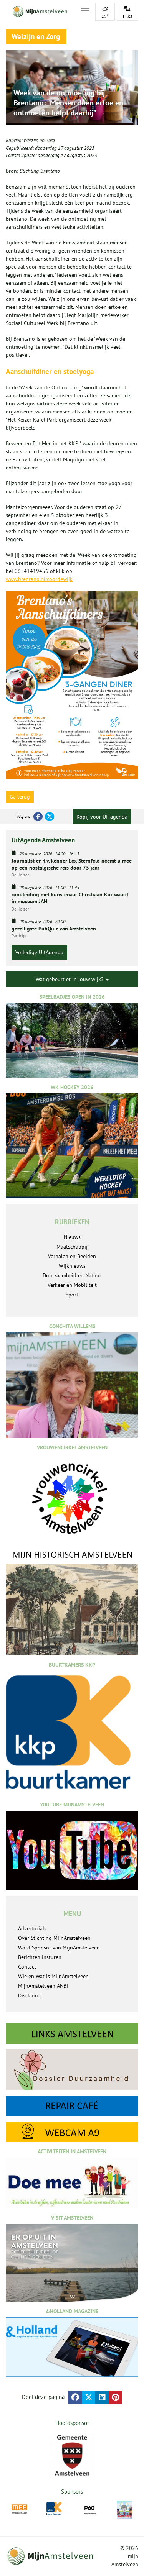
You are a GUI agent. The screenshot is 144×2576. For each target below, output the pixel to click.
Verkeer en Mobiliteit (72, 1285)
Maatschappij (72, 1247)
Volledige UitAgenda (39, 952)
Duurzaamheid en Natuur (72, 1275)
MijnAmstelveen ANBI (43, 1986)
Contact (27, 1967)
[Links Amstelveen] (72, 2034)
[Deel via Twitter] (89, 2397)
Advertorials (32, 1928)
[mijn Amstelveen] (39, 11)
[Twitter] (50, 817)
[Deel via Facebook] (75, 2397)
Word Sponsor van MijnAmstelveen (59, 1948)
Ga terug (20, 797)
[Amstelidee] (125, 2510)
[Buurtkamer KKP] (54, 2509)
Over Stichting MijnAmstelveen (54, 1938)
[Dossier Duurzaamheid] (72, 2070)
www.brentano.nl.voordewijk (39, 579)
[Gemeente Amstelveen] (72, 2455)
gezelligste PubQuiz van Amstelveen (54, 929)
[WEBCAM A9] (72, 2132)
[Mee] (19, 2509)
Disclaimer (30, 1995)
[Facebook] (38, 817)
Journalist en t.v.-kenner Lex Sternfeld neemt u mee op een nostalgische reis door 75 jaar (72, 864)
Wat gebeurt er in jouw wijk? (70, 979)
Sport (72, 1295)
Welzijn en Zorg (39, 140)
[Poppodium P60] (90, 2509)
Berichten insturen (40, 1957)
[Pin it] (115, 2397)
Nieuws (72, 1237)
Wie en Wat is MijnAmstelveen (53, 1976)
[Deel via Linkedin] (102, 2397)
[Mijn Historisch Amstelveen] (72, 1602)
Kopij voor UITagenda (102, 817)
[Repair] (72, 2106)
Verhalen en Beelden (72, 1256)
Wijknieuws (72, 1266)
